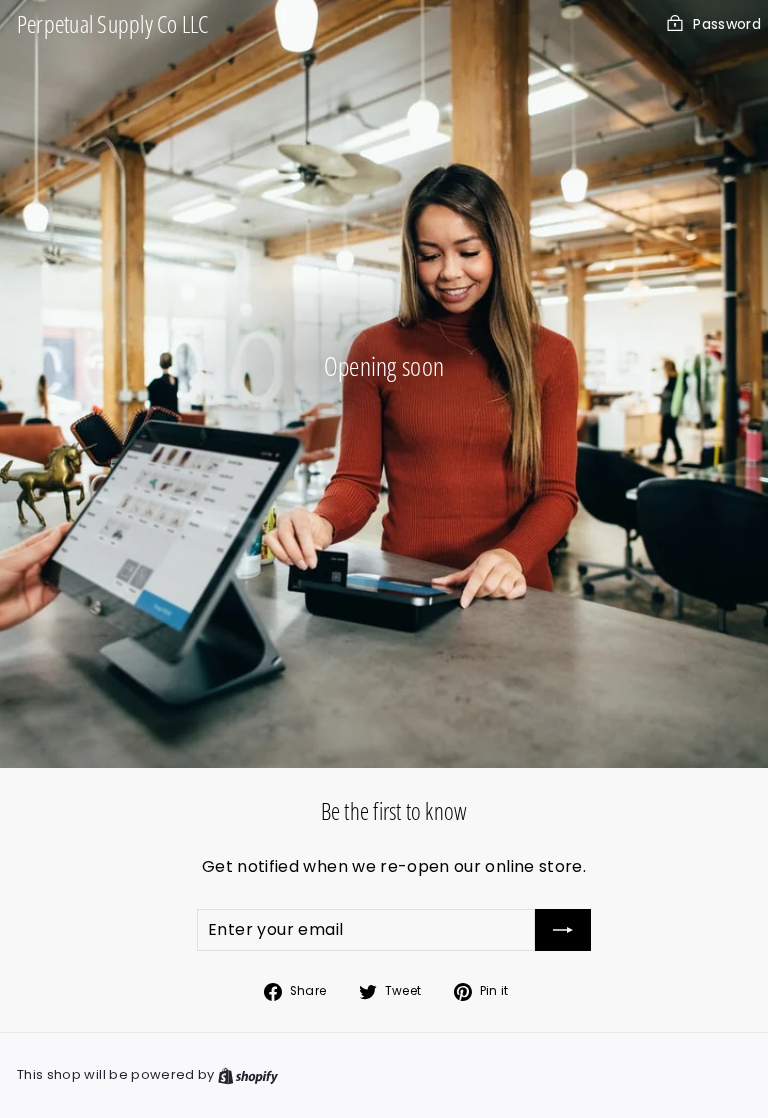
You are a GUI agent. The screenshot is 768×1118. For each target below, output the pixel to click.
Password (727, 24)
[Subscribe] (563, 930)
